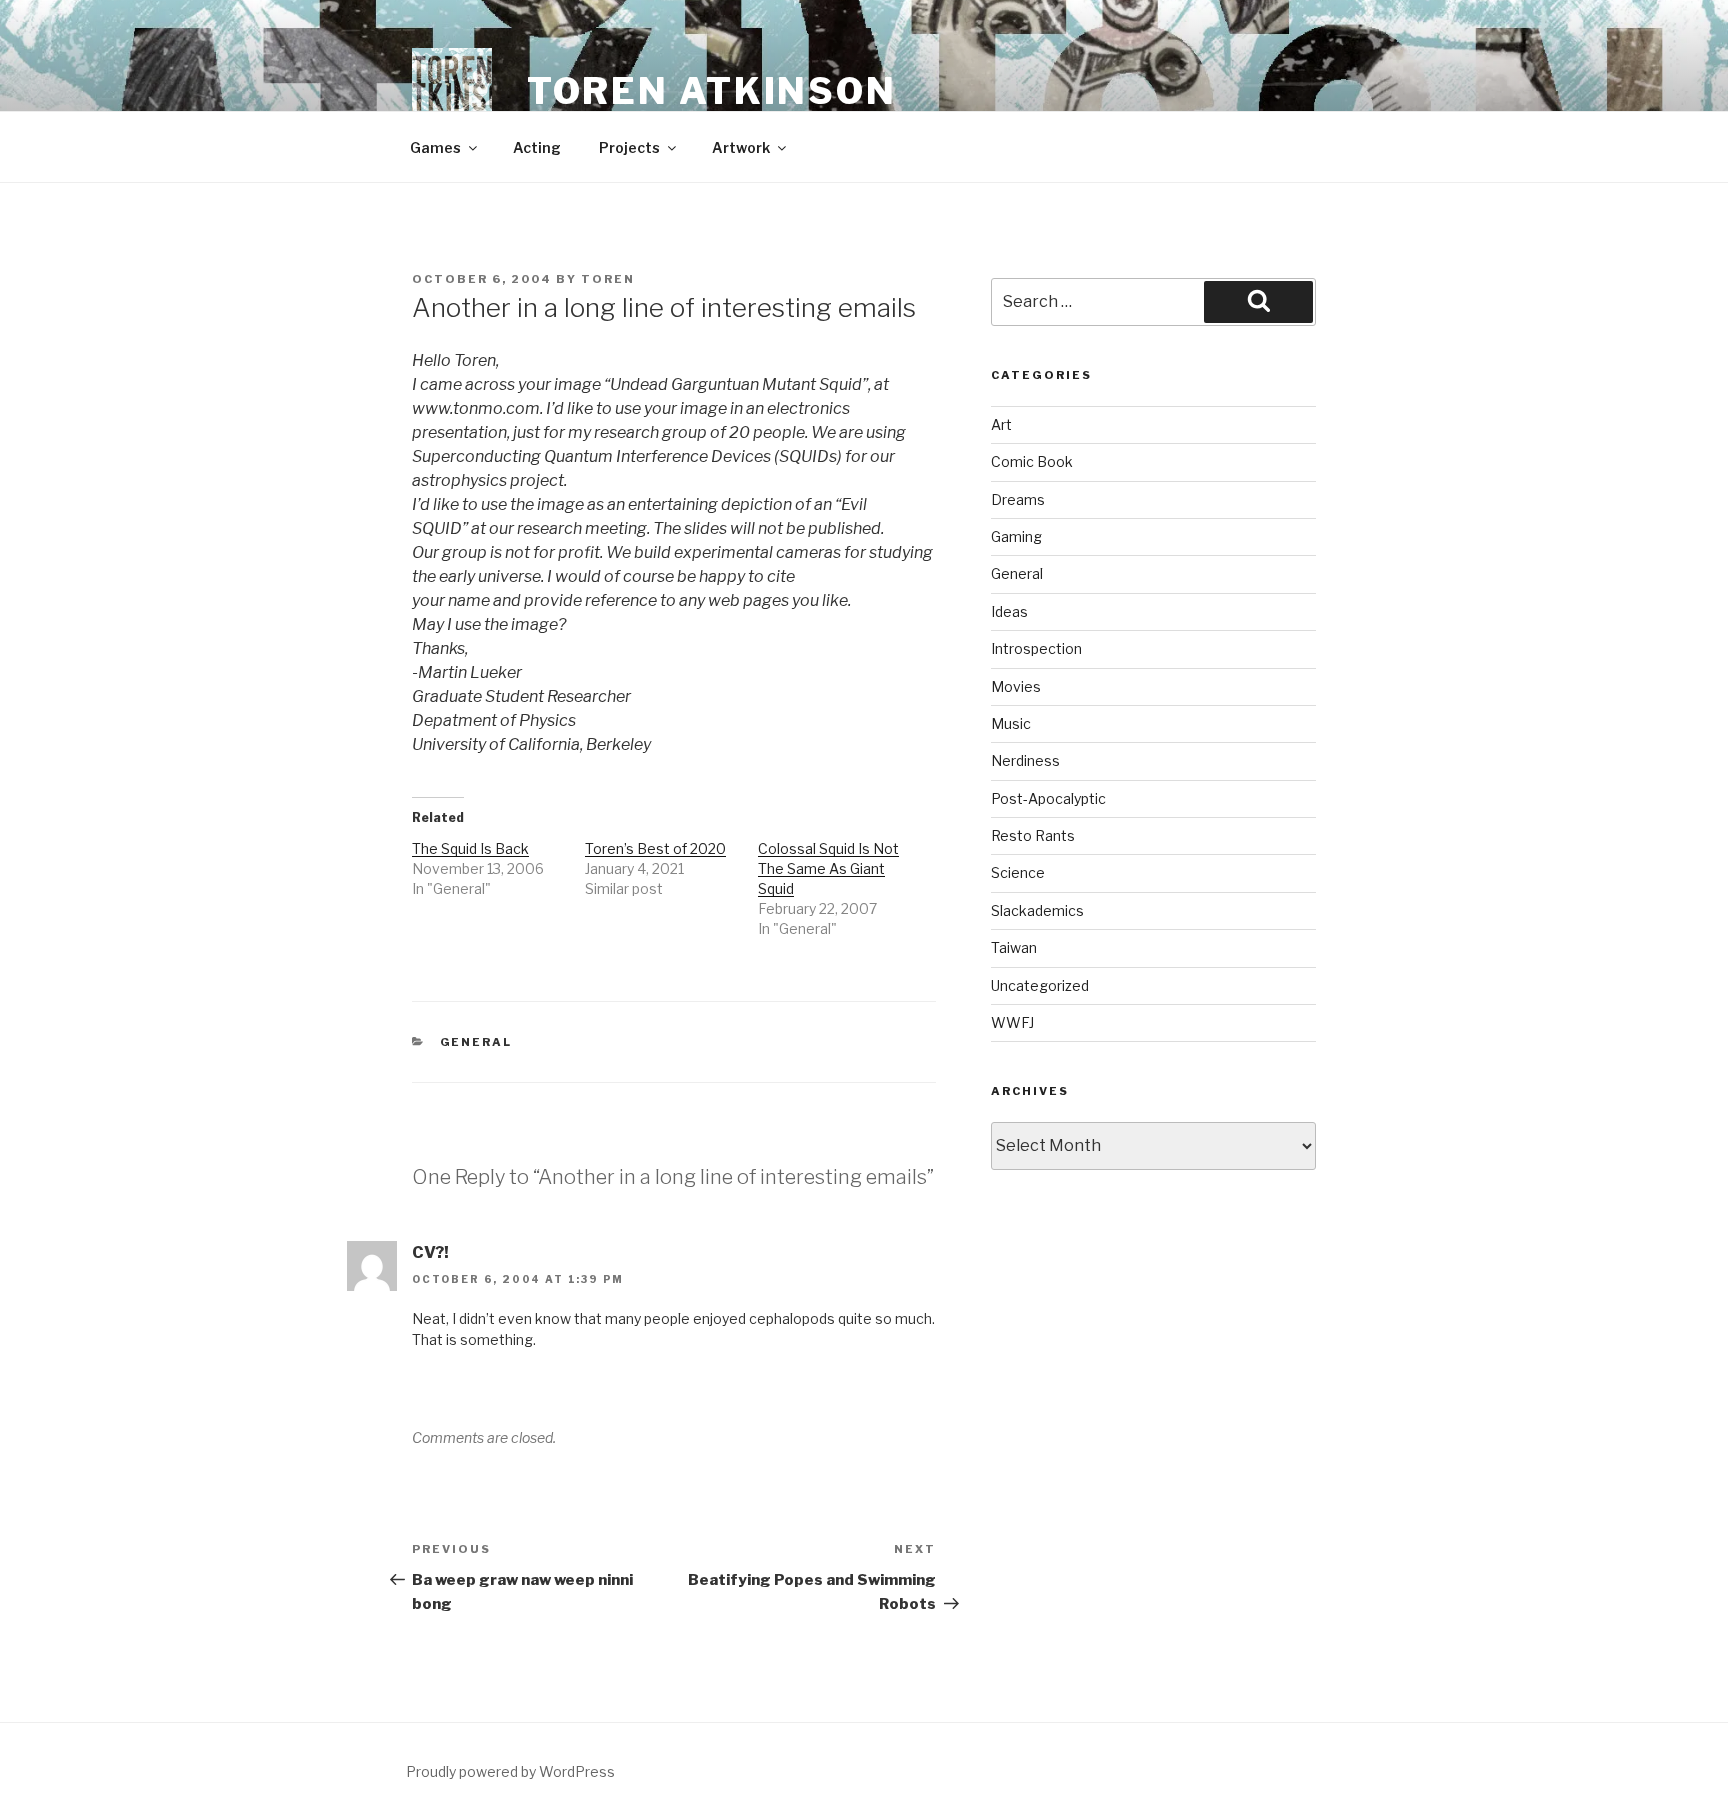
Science (1018, 872)
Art (1001, 424)
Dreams (1018, 499)
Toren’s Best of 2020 (655, 848)
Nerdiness (1025, 760)
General (476, 1042)
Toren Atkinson (712, 91)
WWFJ (1012, 1022)
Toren (608, 279)
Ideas (1009, 611)
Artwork (741, 147)
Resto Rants (1033, 835)
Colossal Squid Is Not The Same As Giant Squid (828, 868)
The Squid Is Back (470, 848)
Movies (1016, 686)
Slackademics (1037, 910)
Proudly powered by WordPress (510, 1771)
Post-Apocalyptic (1048, 798)
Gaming (1016, 536)
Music (1011, 723)
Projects (629, 147)
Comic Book (1032, 461)
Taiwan (1014, 947)
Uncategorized (1040, 985)
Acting (537, 147)
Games (435, 147)
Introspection (1036, 648)
